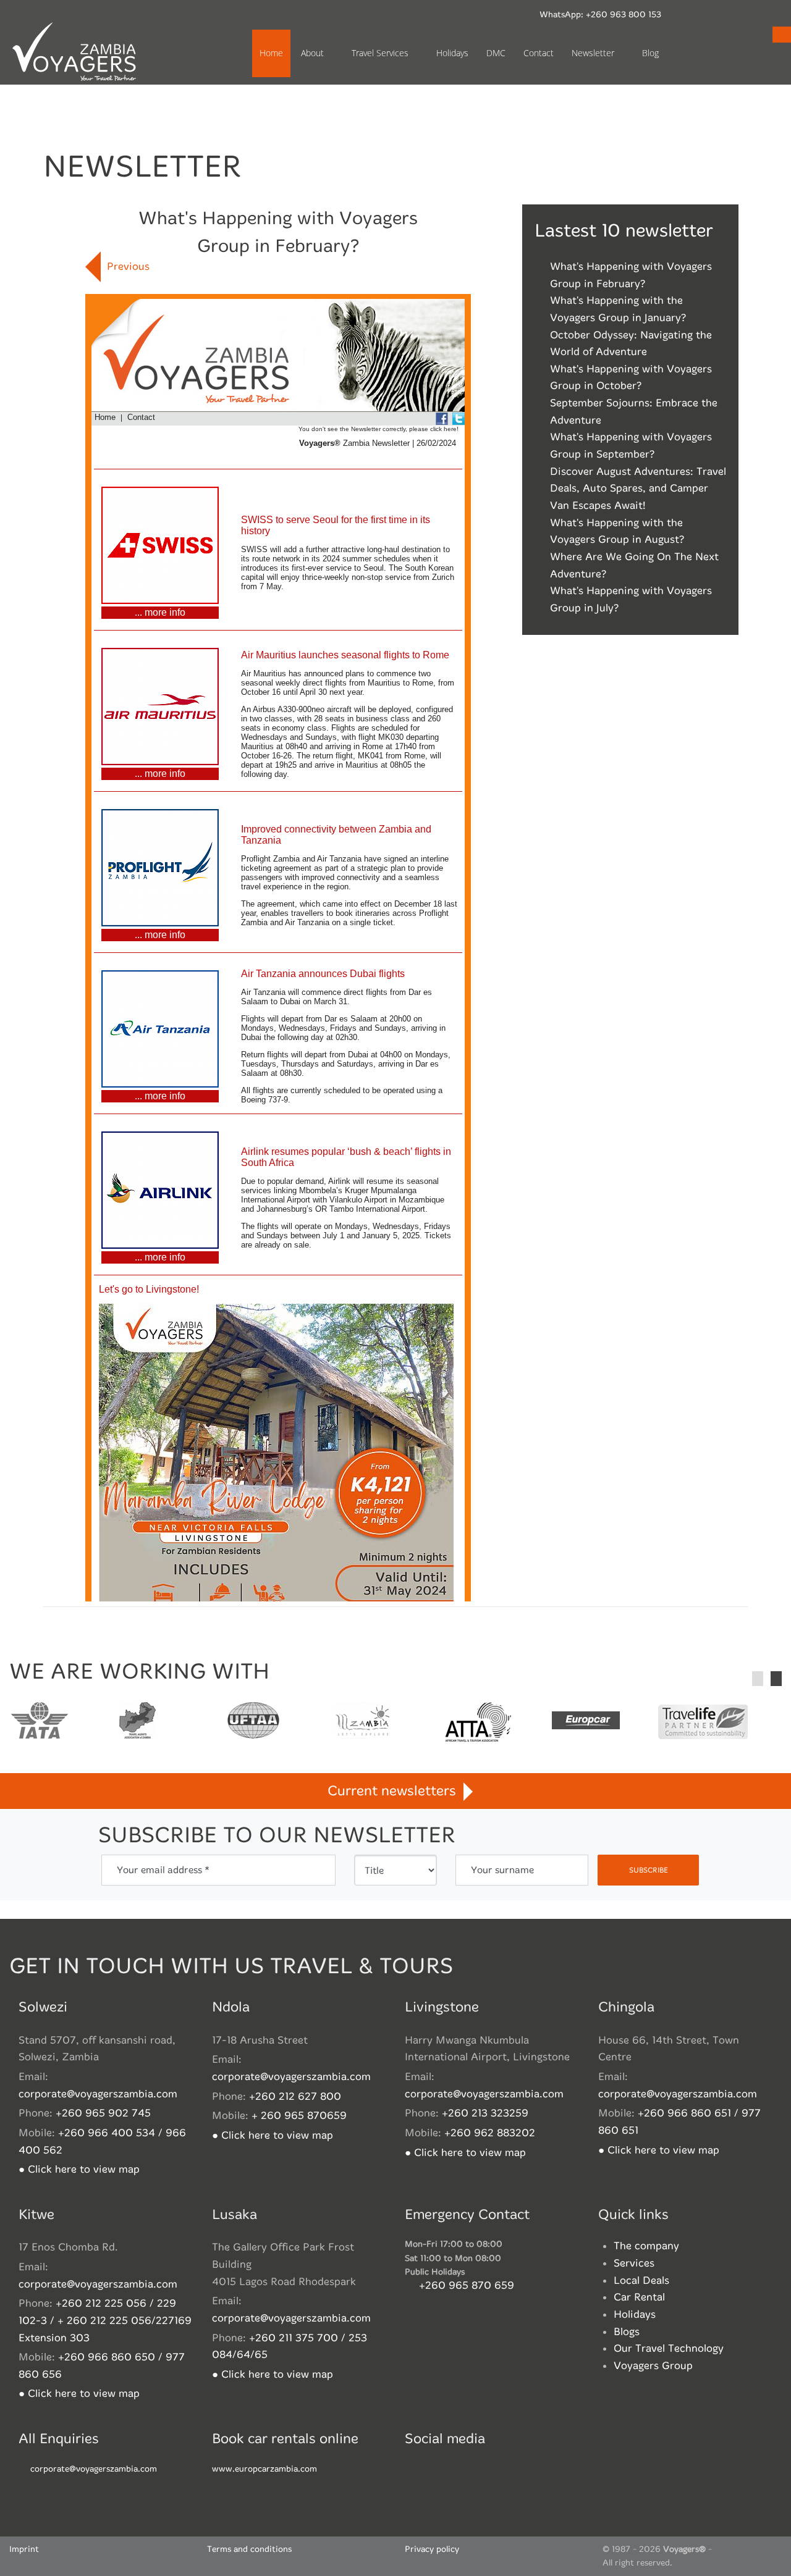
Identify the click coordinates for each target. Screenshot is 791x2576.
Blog (650, 53)
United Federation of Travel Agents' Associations (253, 1722)
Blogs (627, 2332)
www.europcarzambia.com (264, 2469)
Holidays (452, 53)
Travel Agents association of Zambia (137, 1722)
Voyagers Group (653, 2366)
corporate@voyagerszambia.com (98, 2094)
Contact (539, 53)
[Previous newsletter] (93, 267)
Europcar (585, 1722)
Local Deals (641, 2280)
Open (782, 35)
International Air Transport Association (40, 1722)
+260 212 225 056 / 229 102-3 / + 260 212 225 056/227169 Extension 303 (105, 2320)
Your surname (502, 1870)
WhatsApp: (600, 15)
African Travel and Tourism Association (477, 1722)
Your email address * (163, 1870)
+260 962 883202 (490, 2133)
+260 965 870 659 (467, 2285)
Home (271, 53)
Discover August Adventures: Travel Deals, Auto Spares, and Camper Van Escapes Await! (638, 489)
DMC (496, 53)
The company (646, 2246)
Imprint (24, 2549)
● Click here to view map (79, 2169)
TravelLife (703, 1722)
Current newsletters (395, 1791)
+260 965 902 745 (103, 2113)
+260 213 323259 (485, 2113)
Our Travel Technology (669, 2348)
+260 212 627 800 (295, 2096)
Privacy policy (432, 2549)
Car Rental (639, 2297)
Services (634, 2263)
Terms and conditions (249, 2549)
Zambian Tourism (362, 1722)
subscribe (649, 1870)
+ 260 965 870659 (299, 2116)
